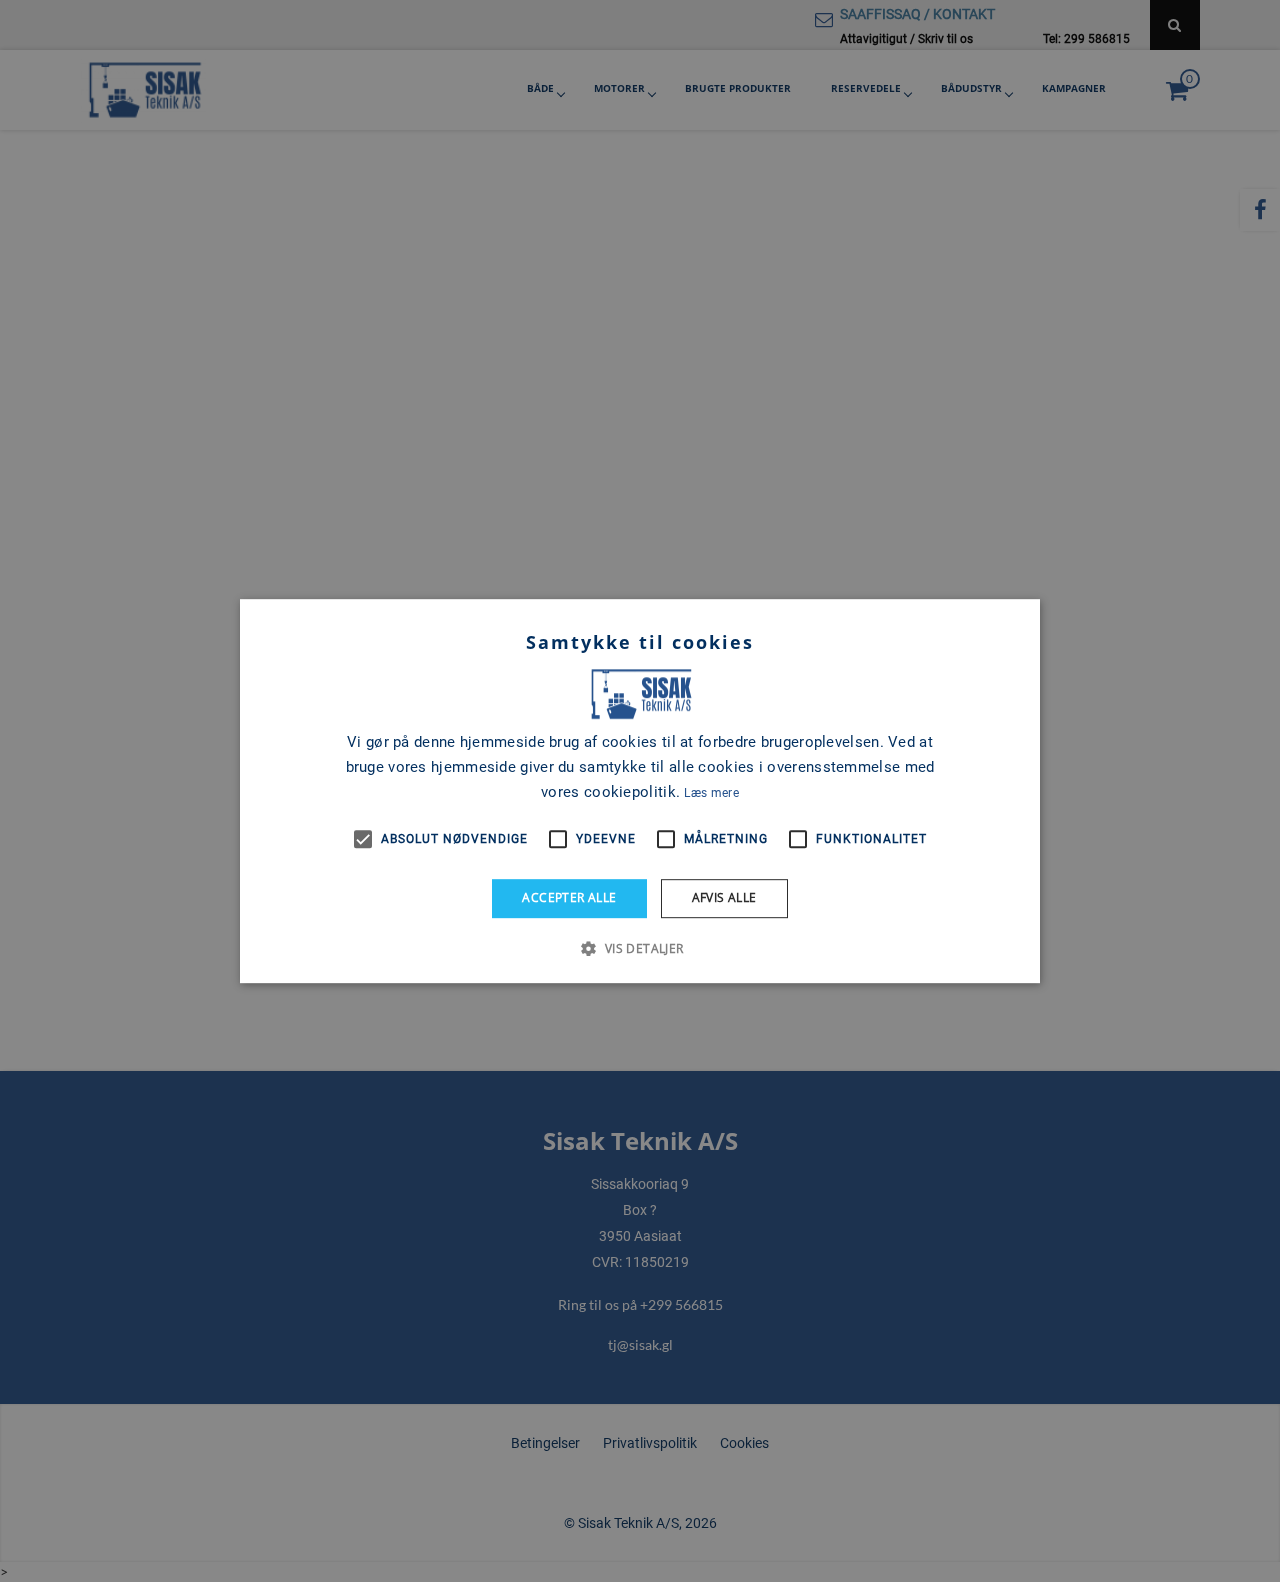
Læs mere (711, 793)
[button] (639, 948)
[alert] (640, 791)
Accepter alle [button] (569, 897)
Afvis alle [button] (724, 897)
